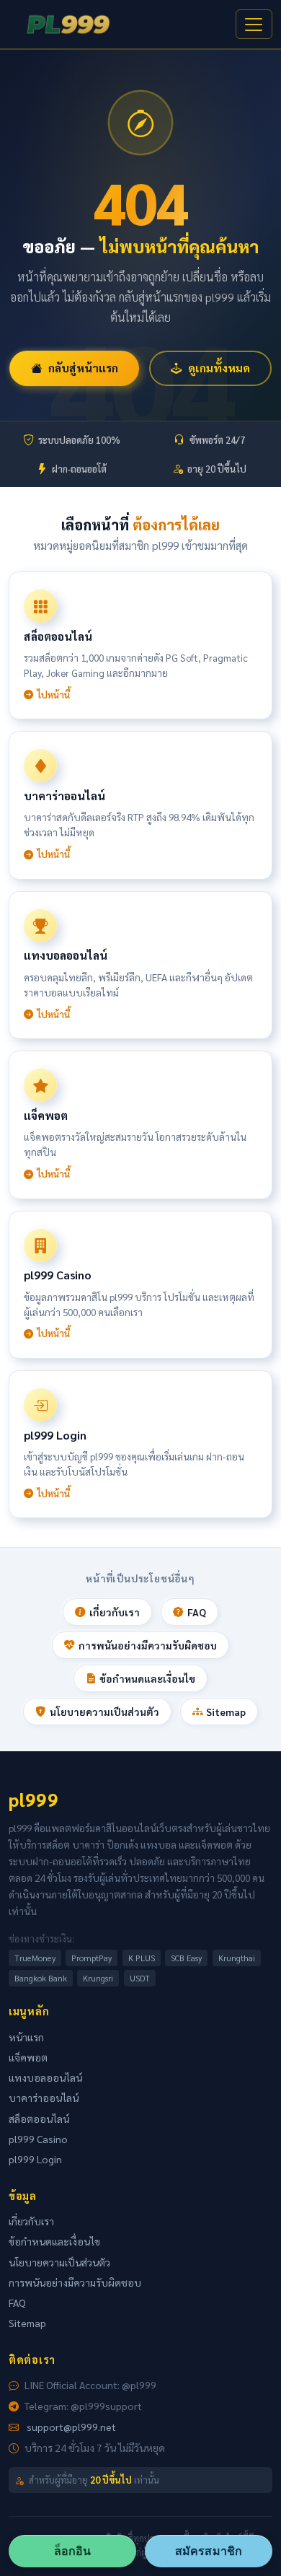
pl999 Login (35, 2159)
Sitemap (226, 1712)
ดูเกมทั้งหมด (219, 368)
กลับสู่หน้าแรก (83, 368)
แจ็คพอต (28, 2057)
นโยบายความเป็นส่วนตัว (104, 1712)
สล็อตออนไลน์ (39, 2119)
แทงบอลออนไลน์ (45, 2077)
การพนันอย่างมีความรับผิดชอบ (148, 1645)
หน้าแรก (26, 2037)
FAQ (197, 1612)
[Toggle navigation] (254, 25)
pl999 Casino (38, 2139)
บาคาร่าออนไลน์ (44, 2098)
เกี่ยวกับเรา (115, 1612)
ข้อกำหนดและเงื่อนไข (147, 1678)
